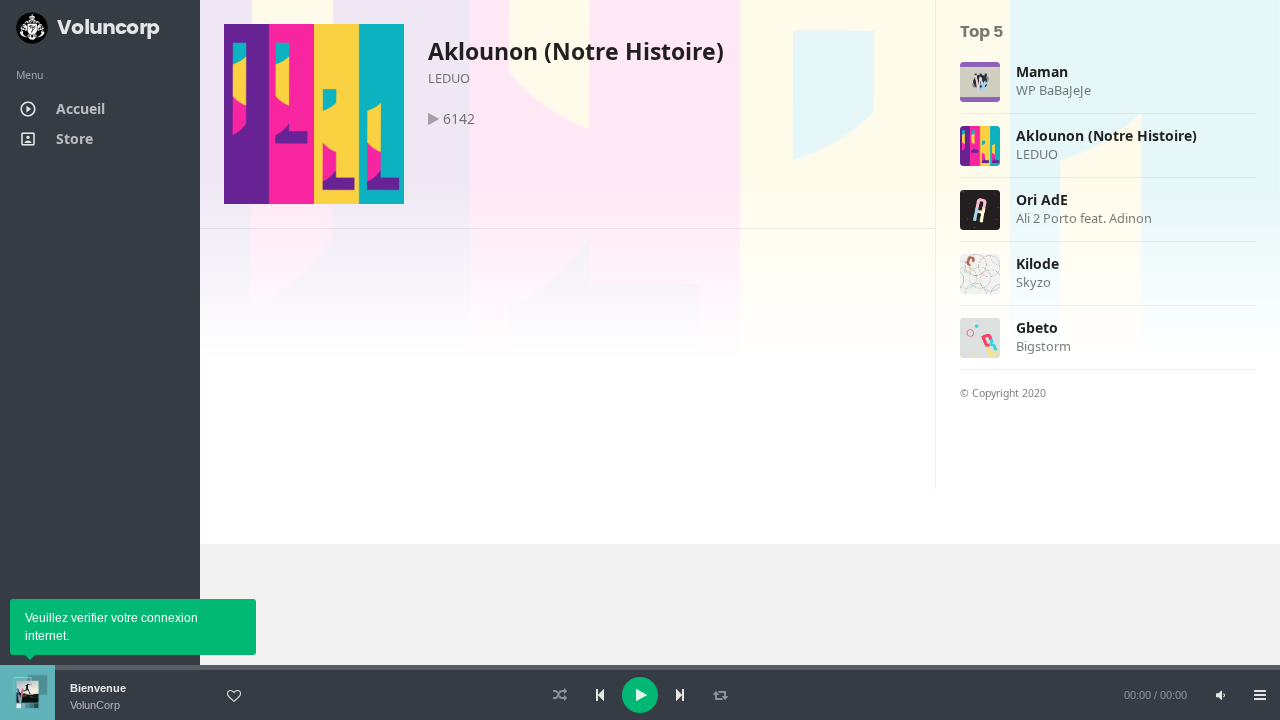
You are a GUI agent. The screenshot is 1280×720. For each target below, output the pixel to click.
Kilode (1037, 263)
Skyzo (1033, 282)
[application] (640, 695)
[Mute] (1220, 695)
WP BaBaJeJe (1053, 90)
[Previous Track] (600, 695)
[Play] (640, 695)
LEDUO (449, 78)
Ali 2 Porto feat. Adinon (1084, 218)
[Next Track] (680, 695)
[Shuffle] (560, 695)
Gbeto (1037, 327)
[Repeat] (720, 695)
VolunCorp (95, 705)
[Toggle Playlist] (1260, 695)
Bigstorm (1043, 346)
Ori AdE (1042, 199)
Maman (1042, 71)
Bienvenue (98, 688)
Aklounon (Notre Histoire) (576, 51)
